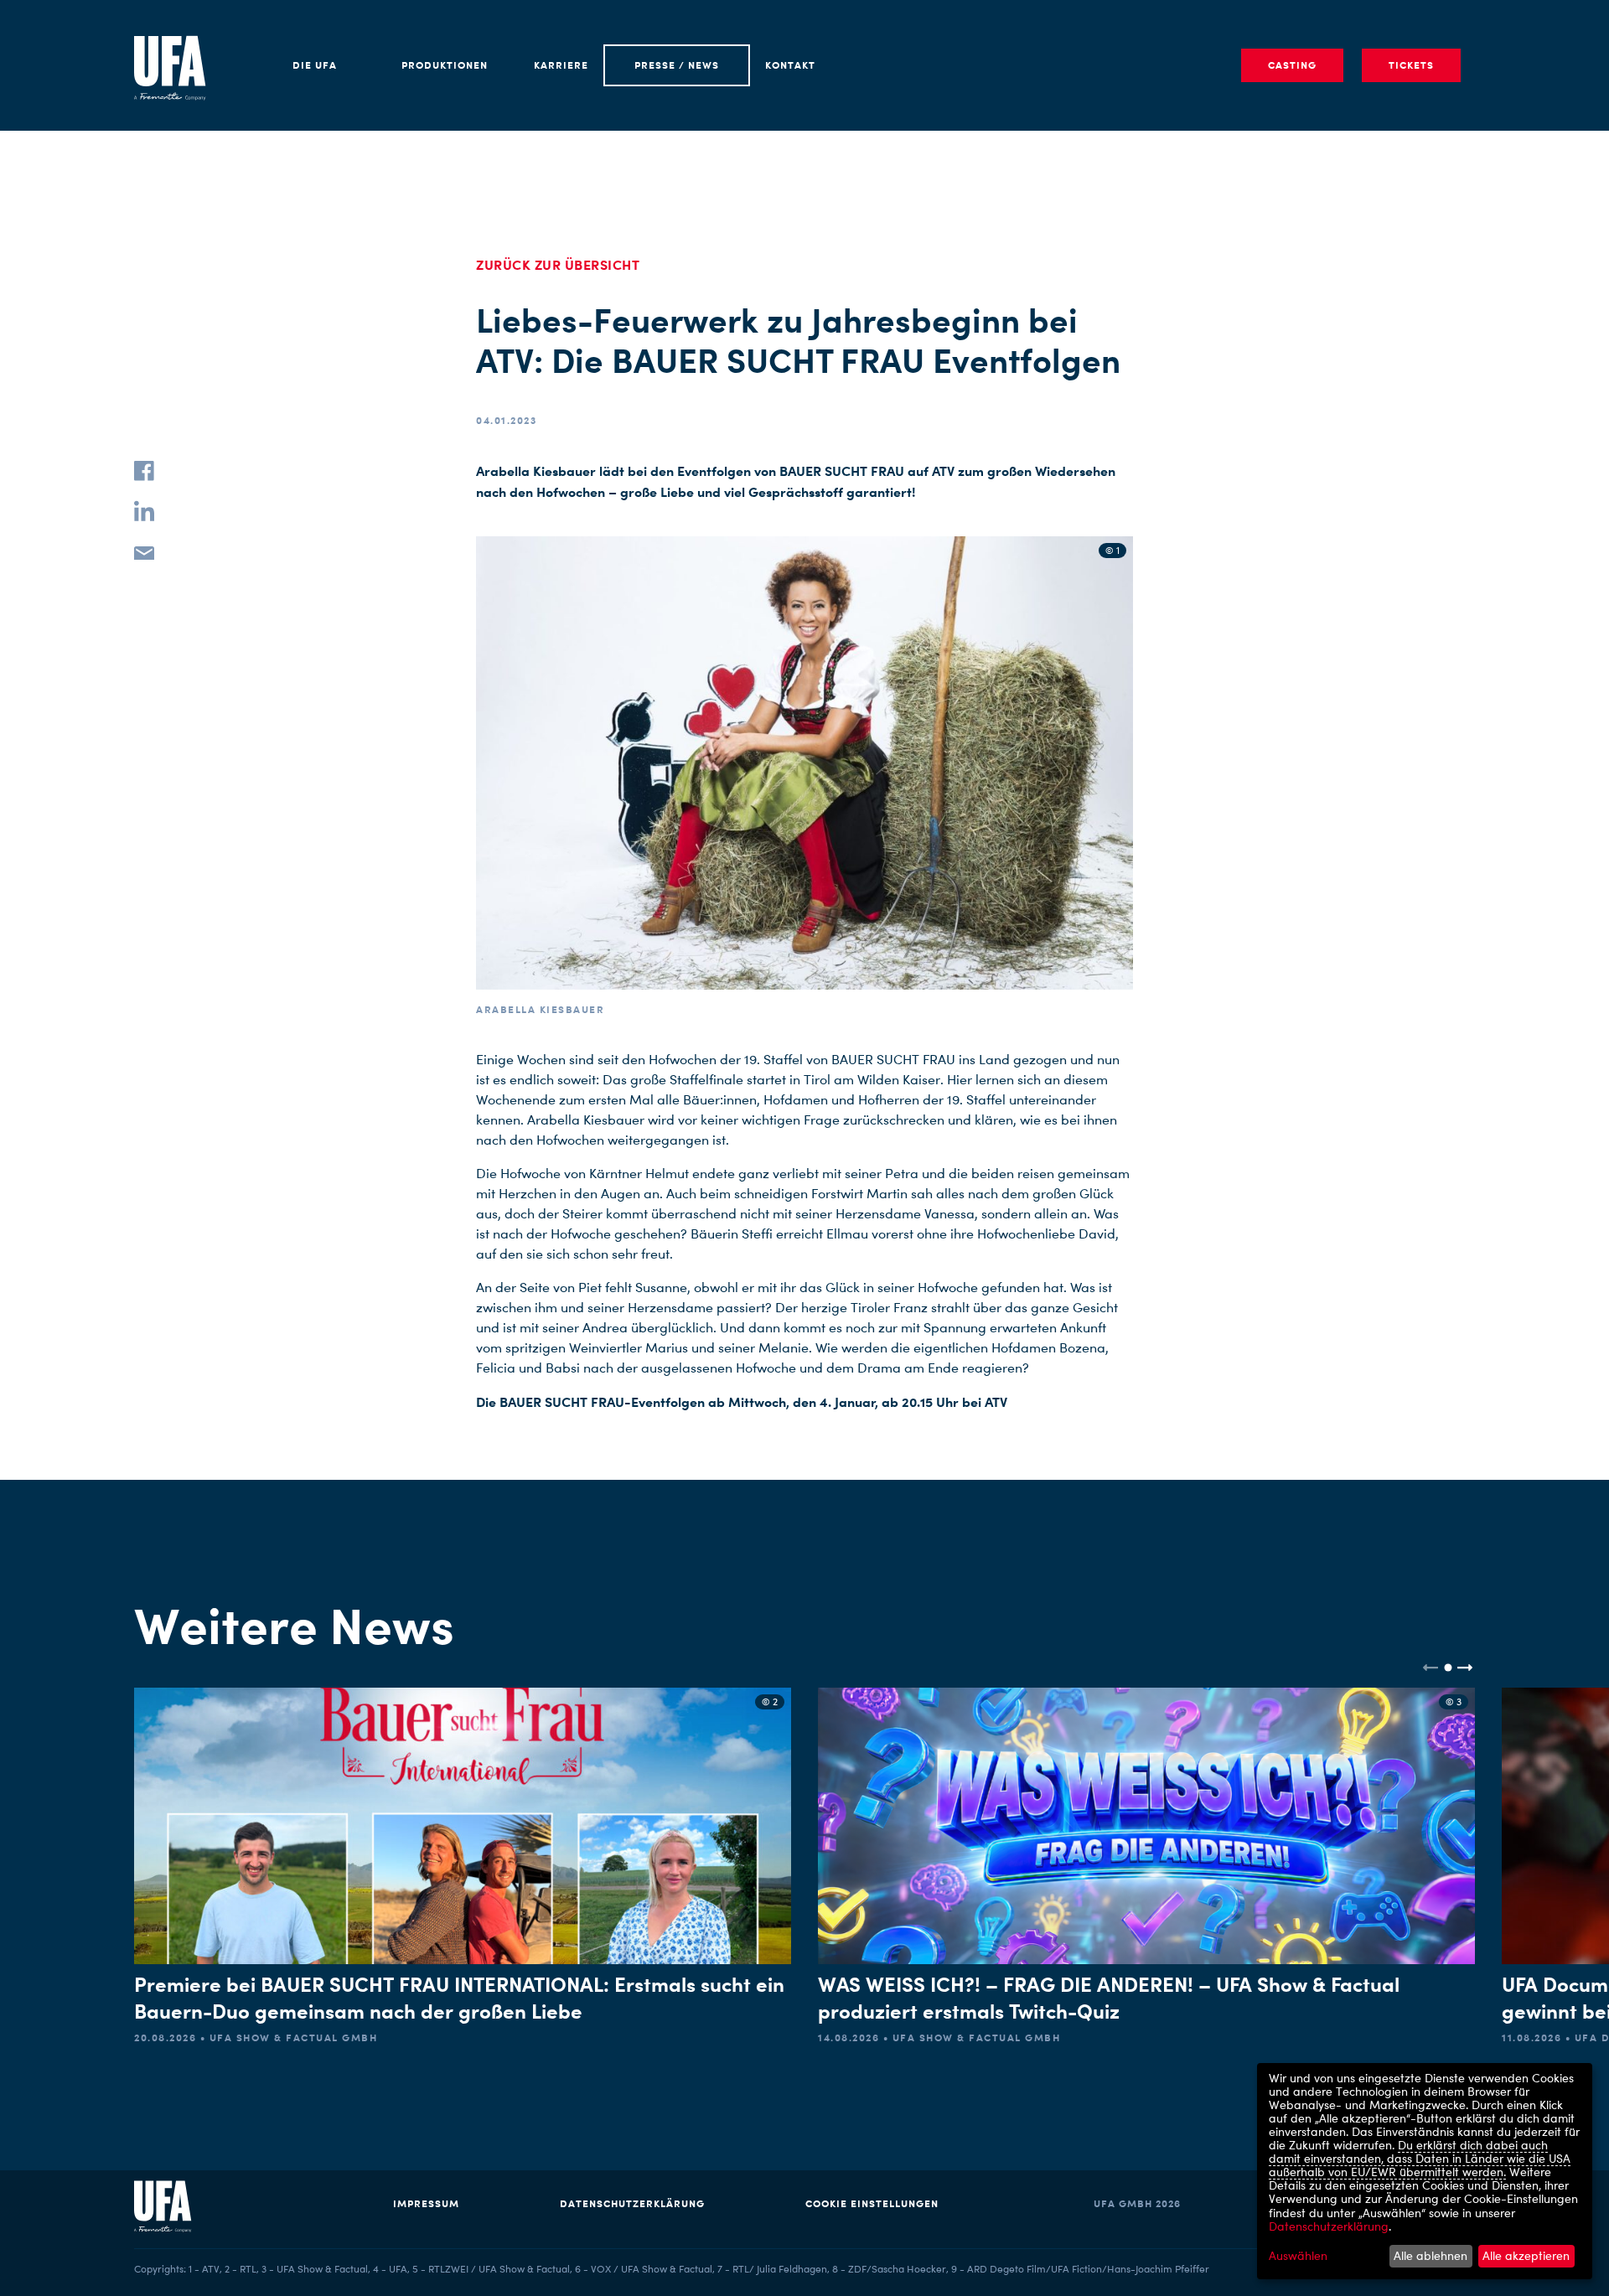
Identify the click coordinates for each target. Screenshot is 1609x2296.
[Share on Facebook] (144, 471)
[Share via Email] (144, 551)
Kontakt (790, 65)
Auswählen (1298, 2256)
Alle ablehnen (1431, 2255)
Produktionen (445, 65)
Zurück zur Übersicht (558, 265)
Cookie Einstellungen (872, 2203)
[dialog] (1425, 2171)
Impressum (426, 2203)
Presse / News (677, 65)
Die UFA (315, 65)
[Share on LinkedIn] (144, 511)
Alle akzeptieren (1526, 2255)
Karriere (561, 65)
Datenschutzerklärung (632, 2203)
